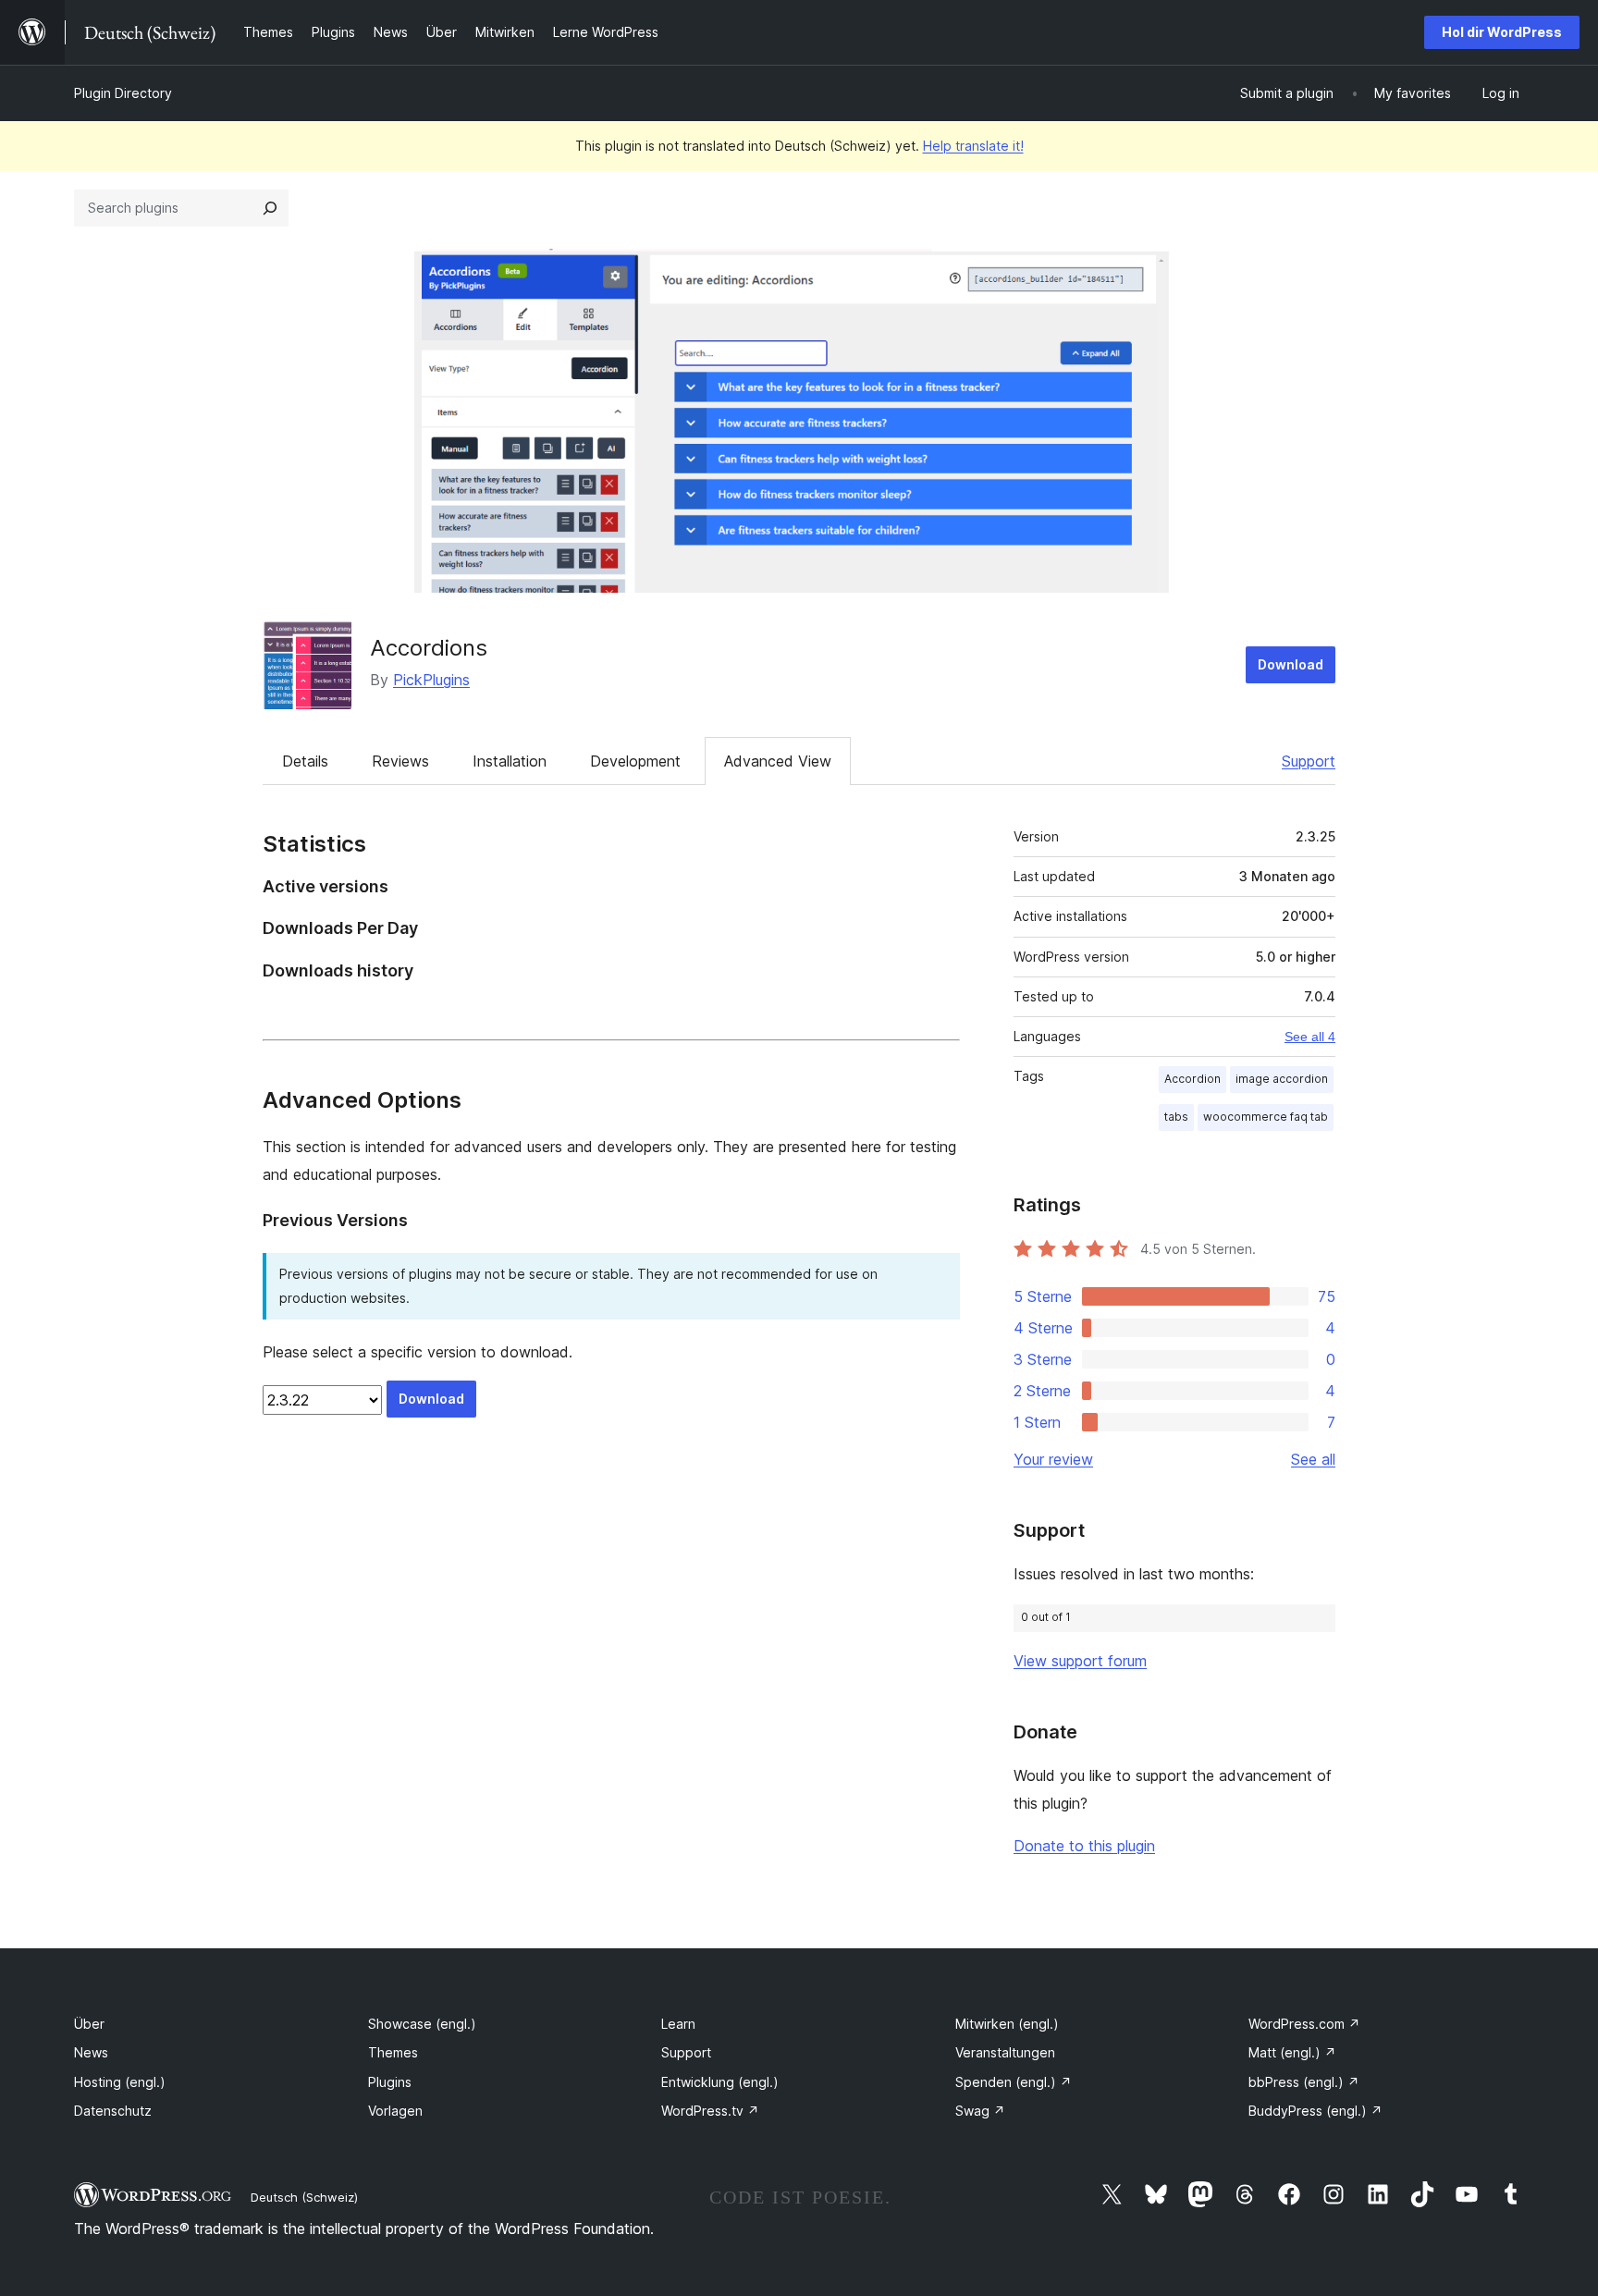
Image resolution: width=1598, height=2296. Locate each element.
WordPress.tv (710, 2111)
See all (1313, 1459)
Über (89, 2024)
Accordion (1192, 1079)
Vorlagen (395, 2111)
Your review (1053, 1459)
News (91, 2052)
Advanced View (778, 761)
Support (1309, 761)
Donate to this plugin (1084, 1846)
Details (305, 761)
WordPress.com (1304, 2024)
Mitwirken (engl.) (1007, 2024)
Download (1291, 664)
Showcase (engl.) (422, 2024)
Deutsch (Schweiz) (304, 2197)
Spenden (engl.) (1014, 2082)
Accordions (429, 648)
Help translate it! (973, 146)
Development (635, 761)
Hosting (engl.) (120, 2082)
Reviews (400, 761)
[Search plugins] (270, 208)
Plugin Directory (123, 93)
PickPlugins (431, 680)
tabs (1176, 1117)
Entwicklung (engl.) (720, 2082)
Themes (393, 2052)
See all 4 (1310, 1037)
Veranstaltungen (1005, 2052)
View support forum (1080, 1661)
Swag (980, 2111)
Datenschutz (113, 2111)
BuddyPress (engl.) (1315, 2111)
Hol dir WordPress (1502, 32)
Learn (678, 2024)
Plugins (390, 2082)
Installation (510, 761)
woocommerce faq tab (1266, 1117)
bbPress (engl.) (1304, 2082)
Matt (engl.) (1292, 2052)
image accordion (1282, 1079)
